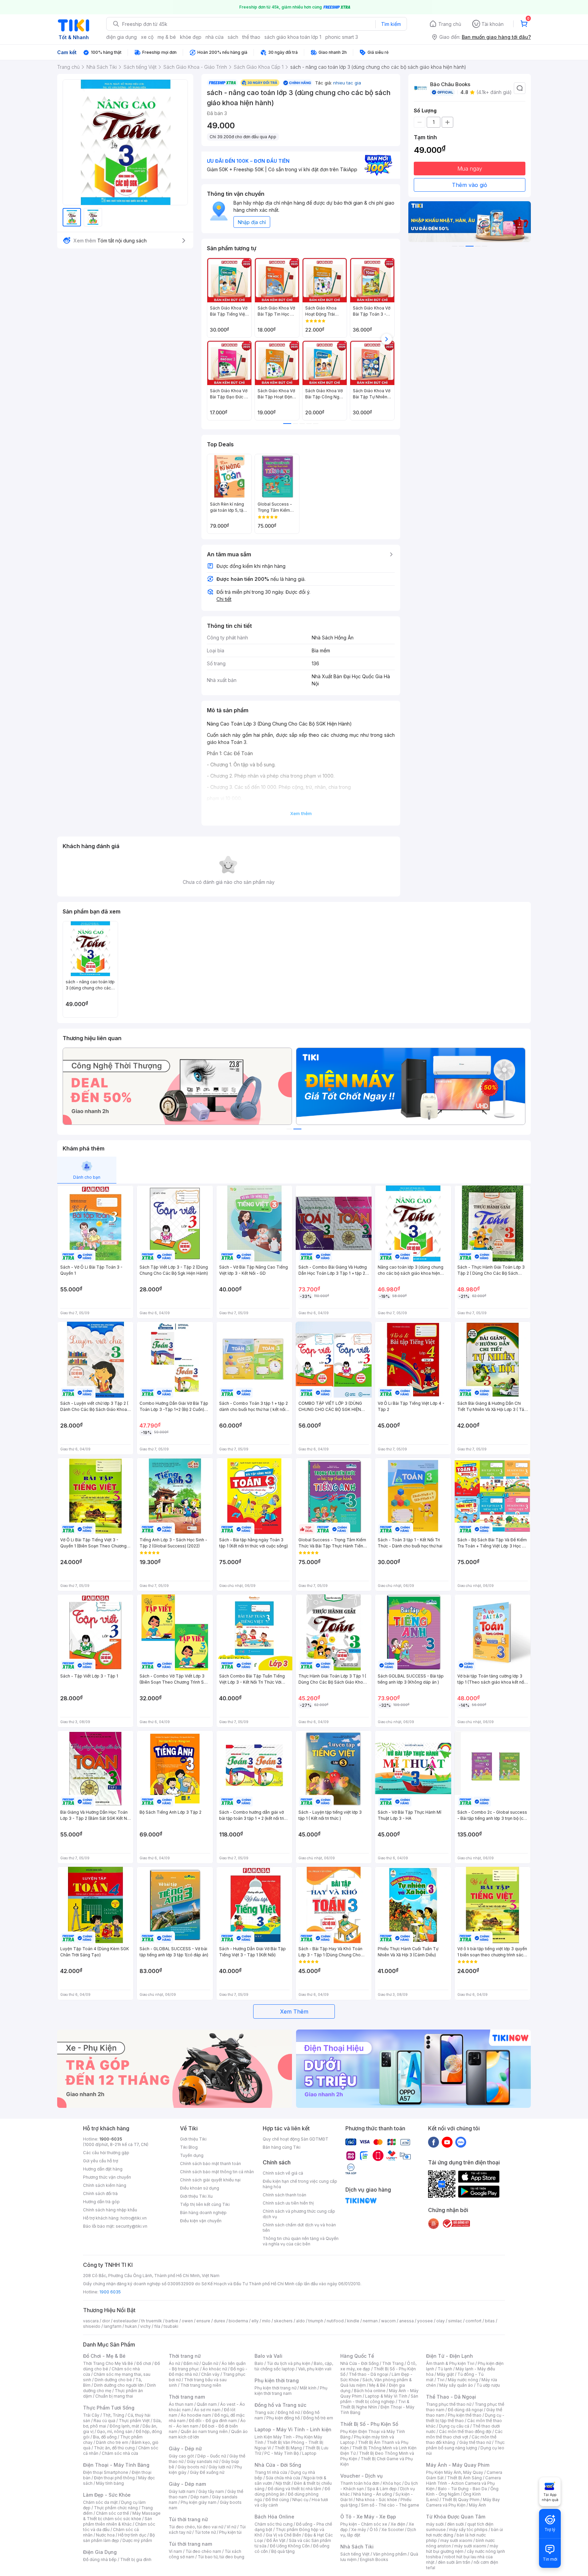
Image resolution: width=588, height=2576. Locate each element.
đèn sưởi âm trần (454, 2562)
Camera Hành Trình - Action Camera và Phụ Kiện (463, 2483)
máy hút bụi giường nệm (462, 2549)
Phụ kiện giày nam (199, 2502)
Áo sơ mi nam (207, 2410)
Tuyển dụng (192, 2155)
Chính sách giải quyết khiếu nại (210, 2180)
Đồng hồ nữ (289, 2412)
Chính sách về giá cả (283, 2173)
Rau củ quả (104, 2421)
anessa (406, 2321)
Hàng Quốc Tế (357, 2356)
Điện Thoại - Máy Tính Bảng (116, 2465)
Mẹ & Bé (377, 2385)
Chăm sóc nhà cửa (120, 2453)
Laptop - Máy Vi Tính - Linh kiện (293, 2429)
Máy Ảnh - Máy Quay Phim (458, 2465)
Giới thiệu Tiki (193, 2139)
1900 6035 (110, 2292)
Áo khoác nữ (215, 2369)
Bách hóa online (370, 2391)
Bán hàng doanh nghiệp (203, 2213)
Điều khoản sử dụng (200, 2188)
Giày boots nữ (191, 2467)
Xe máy (359, 2530)
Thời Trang (393, 2363)
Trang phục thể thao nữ (449, 2404)
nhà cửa (215, 37)
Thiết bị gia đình (136, 2559)
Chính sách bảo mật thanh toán (210, 2164)
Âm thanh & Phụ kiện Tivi (450, 2363)
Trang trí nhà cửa (271, 2472)
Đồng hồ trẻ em (318, 2418)
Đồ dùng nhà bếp (100, 2559)
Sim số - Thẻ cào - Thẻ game (390, 2505)
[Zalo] (461, 2142)
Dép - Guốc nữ (212, 2456)
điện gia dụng (121, 37)
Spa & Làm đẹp (382, 2489)
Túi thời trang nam (190, 2544)
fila (157, 2326)
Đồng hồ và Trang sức (280, 2405)
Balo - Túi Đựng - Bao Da (462, 2489)
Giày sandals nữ (202, 2461)
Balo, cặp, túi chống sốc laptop (294, 2366)
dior (106, 2321)
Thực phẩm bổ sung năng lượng (465, 2445)
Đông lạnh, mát (124, 2426)
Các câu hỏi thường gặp (106, 2153)
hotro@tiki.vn (134, 2218)
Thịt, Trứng (113, 2415)
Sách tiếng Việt (355, 2554)
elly (255, 2321)
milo (266, 2321)
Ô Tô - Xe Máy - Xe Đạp (368, 2517)
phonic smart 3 (342, 37)
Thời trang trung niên (201, 2385)
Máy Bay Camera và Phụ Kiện (463, 2502)
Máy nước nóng (463, 2380)
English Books (374, 2559)
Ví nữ (231, 2527)
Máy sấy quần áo (456, 2385)
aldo (300, 2321)
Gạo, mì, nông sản (115, 2431)
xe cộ (147, 37)
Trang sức (264, 2412)
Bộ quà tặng (283, 2551)
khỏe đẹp (191, 37)
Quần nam (207, 2404)
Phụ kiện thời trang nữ (275, 2388)
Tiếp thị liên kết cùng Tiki (205, 2204)
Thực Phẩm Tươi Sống (109, 2408)
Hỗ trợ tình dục (132, 2535)
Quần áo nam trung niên (204, 2431)
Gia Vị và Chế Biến (283, 2535)
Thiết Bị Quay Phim (461, 2500)
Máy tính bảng (110, 2483)
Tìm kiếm (391, 24)
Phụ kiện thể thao (465, 2415)
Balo (259, 2363)
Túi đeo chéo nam (203, 2551)
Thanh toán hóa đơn (360, 2483)
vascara (91, 2321)
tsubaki (171, 2326)
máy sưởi (435, 2524)
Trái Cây (91, 2415)
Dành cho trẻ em (112, 2442)
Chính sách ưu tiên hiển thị (288, 2203)
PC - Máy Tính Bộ (282, 2453)
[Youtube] (447, 2142)
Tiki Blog (189, 2147)
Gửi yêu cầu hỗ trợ (101, 2161)
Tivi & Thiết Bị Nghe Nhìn (375, 2404)
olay (440, 2321)
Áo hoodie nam (196, 2415)
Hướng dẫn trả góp (101, 2202)
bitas (490, 2321)
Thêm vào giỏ (470, 185)
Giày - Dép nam (187, 2484)
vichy (145, 2326)
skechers (283, 2321)
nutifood (335, 2321)
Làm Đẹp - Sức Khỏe (107, 2495)
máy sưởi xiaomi (470, 2546)
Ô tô (374, 2530)
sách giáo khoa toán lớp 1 (293, 37)
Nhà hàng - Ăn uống (373, 2494)
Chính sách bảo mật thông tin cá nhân (217, 2172)
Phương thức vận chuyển (107, 2177)
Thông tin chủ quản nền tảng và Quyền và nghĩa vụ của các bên (301, 2241)
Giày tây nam (211, 2491)
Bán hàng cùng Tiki (282, 2147)
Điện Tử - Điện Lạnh (450, 2356)
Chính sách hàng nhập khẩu (110, 2210)
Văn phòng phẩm (390, 2554)
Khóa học (392, 2483)
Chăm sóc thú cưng (274, 2524)
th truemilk (152, 2321)
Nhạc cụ (300, 2500)
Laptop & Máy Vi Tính (386, 2396)
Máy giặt (445, 2374)
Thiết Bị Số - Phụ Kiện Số (369, 2424)
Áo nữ (174, 2363)
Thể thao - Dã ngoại (369, 2374)
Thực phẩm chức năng (116, 2508)
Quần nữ (210, 2363)
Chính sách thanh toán (284, 2195)
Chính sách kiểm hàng (105, 2185)
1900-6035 (111, 2139)
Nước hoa (105, 2535)
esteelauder (126, 2321)
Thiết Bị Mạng (288, 2448)
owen (187, 2321)
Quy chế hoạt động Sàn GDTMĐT (296, 2139)
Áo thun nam (181, 2404)
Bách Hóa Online (274, 2517)
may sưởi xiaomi (456, 2540)
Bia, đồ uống (105, 2437)
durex (219, 2321)
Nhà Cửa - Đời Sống (278, 2465)
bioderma (238, 2321)
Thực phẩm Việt (134, 2421)
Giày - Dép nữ (185, 2448)
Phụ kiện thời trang (277, 2380)
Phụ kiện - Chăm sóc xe (364, 2524)
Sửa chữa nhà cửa (283, 2478)
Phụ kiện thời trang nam (291, 2391)
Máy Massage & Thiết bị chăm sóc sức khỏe (122, 2516)
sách (233, 37)
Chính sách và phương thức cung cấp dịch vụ (299, 2214)
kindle (353, 2321)
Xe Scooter (393, 2530)
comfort (473, 2321)
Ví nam (175, 2551)
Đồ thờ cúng (277, 2500)
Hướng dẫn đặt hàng (103, 2169)
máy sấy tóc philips (468, 2530)
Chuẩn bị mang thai (114, 2396)
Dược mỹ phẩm (137, 2540)
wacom (388, 2321)
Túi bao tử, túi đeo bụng (221, 2557)
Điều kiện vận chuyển (201, 2221)
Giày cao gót (181, 2456)
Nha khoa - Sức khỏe (377, 2500)
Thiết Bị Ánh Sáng (464, 2478)
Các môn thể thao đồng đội (465, 2431)
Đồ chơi (144, 2363)
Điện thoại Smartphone (106, 2472)
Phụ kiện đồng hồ (283, 2418)
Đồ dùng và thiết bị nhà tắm (295, 2489)
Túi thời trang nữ (188, 2519)
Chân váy (210, 2374)
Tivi (441, 2380)
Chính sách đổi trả (100, 2193)
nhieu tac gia (347, 83)
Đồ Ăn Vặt (276, 2540)
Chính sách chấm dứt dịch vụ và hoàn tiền (299, 2228)
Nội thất (283, 2483)
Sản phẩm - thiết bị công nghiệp (379, 2399)
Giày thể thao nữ (475, 2442)
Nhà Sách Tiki (357, 2547)
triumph (316, 2321)
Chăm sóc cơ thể (112, 2513)
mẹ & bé (167, 37)
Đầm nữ (191, 2363)
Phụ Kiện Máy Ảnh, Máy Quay (455, 2472)
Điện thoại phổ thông (114, 2478)
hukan (131, 2326)
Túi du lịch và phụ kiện (289, 2363)
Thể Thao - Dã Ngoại (451, 2397)
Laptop (309, 2453)
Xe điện (398, 2524)
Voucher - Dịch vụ (361, 2476)
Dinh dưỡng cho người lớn (119, 2385)
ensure (203, 2321)
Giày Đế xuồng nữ (207, 2472)
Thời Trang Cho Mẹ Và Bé (108, 2363)
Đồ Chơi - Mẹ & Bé (104, 2356)
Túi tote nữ (205, 2532)
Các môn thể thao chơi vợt (464, 2434)
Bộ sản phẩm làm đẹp (119, 2538)
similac (455, 2321)
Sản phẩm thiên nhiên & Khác (118, 2521)
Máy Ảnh (477, 2505)
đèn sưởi (455, 2524)
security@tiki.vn (132, 2226)
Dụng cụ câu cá (454, 2426)
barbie (172, 2321)
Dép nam (200, 2497)
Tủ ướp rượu (488, 2385)
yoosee (425, 2321)
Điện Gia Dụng (100, 2552)
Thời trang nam (187, 2397)
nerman (370, 2321)
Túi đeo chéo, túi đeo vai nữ (196, 2527)
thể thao (251, 37)
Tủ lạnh (445, 2369)
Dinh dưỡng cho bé (113, 2380)
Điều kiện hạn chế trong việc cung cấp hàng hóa (300, 2184)
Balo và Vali (268, 2356)
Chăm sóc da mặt (100, 2502)
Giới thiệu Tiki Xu (196, 2196)
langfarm (113, 2326)
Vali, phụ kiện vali (315, 2369)
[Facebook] (434, 2142)
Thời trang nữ (185, 2356)
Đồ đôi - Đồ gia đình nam (213, 2421)
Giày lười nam (182, 2491)
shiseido (92, 2326)
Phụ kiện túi (230, 2532)
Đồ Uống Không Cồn (290, 2546)
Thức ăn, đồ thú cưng (114, 2448)
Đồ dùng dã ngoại (465, 2410)
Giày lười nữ (220, 2467)
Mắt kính (308, 2388)
